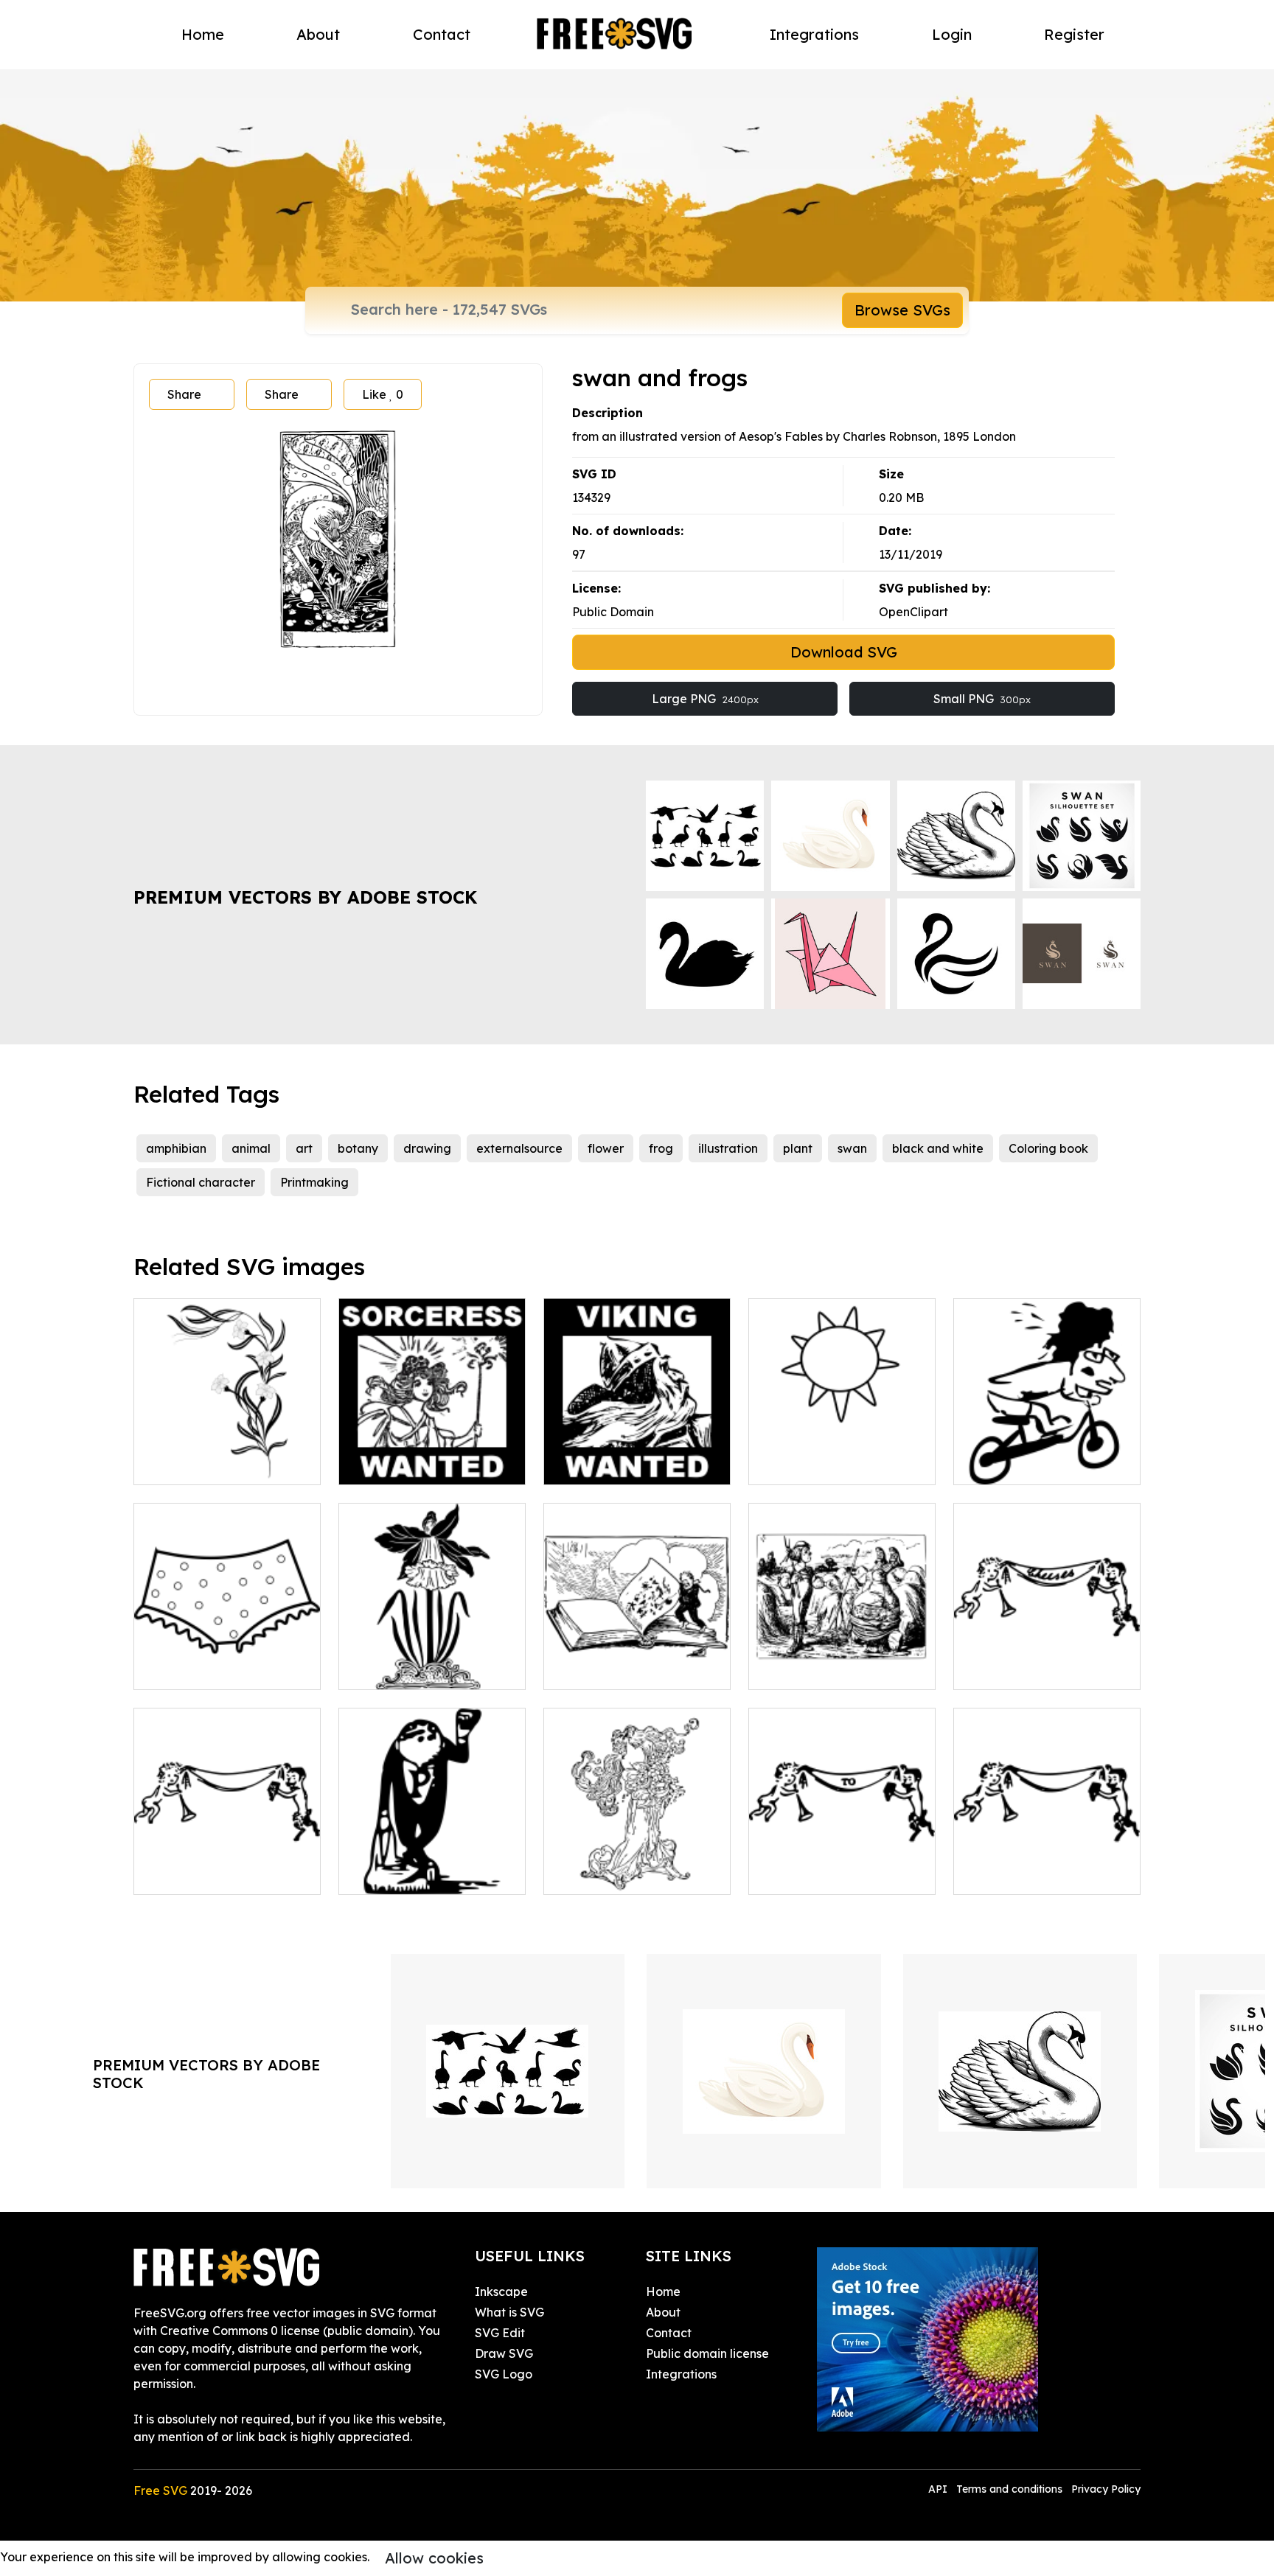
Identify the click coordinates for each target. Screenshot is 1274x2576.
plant (798, 1148)
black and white (938, 1148)
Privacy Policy (1106, 2489)
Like (383, 394)
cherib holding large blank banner (227, 1865)
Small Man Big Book (617, 1669)
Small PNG (982, 699)
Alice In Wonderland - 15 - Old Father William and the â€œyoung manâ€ (842, 1652)
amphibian (176, 1148)
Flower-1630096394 (410, 1669)
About (318, 34)
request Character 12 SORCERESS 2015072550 (432, 1456)
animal (251, 1148)
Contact (442, 34)
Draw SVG (504, 2353)
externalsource (519, 1148)
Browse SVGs (902, 310)
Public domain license (707, 2353)
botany (358, 1148)
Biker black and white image (1047, 1456)
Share (184, 394)
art (304, 1148)
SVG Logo (504, 2374)
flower (606, 1148)
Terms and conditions (1009, 2489)
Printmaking (314, 1182)
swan (852, 1148)
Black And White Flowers (220, 1465)
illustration (728, 1148)
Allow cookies (434, 2558)
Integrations (814, 34)
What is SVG (509, 2312)
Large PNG (705, 699)
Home (203, 34)
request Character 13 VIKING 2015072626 (637, 1456)
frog (661, 1148)
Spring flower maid (614, 1874)
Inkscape (501, 2291)
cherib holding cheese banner (1047, 1661)
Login (952, 34)
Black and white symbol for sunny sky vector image (842, 1456)
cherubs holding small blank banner (1047, 1865)
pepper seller (392, 1874)
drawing (427, 1148)
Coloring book (1048, 1148)
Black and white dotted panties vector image (227, 1661)
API (939, 2489)
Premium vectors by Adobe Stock (305, 897)
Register (1074, 34)
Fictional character (201, 1182)
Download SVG (844, 652)
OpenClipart (913, 612)
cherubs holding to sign (830, 1874)
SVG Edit (500, 2333)
